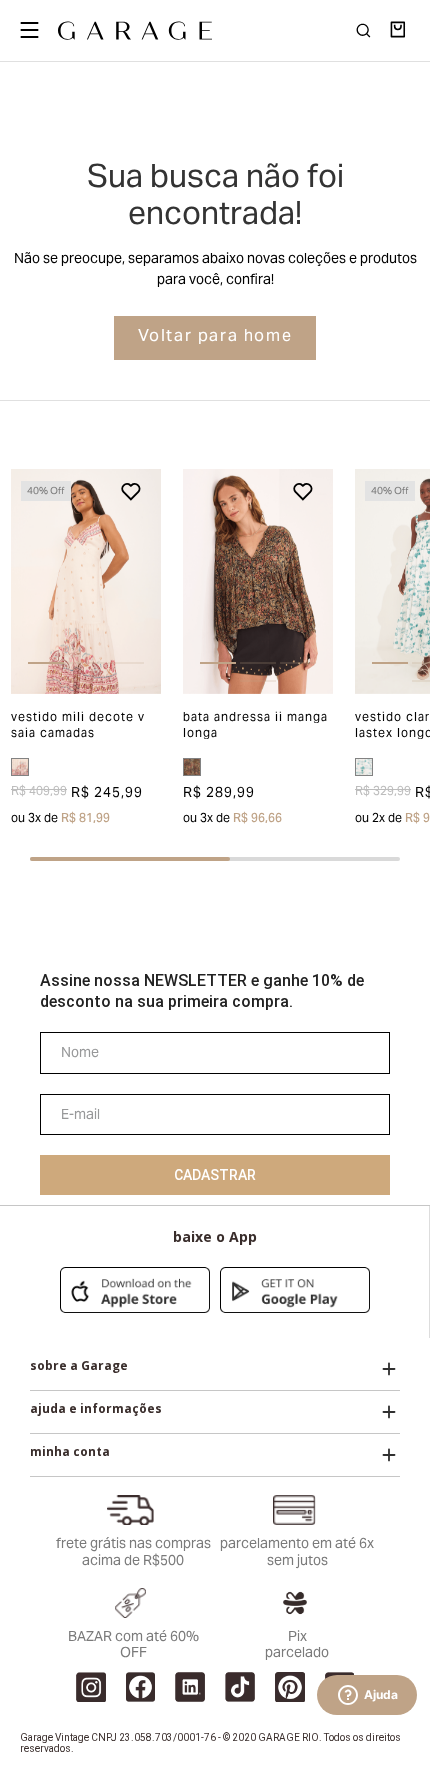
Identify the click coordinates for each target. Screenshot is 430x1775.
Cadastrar (215, 1175)
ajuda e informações (96, 1409)
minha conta (70, 1452)
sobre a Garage (79, 1366)
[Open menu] (29, 30)
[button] (26, 581)
